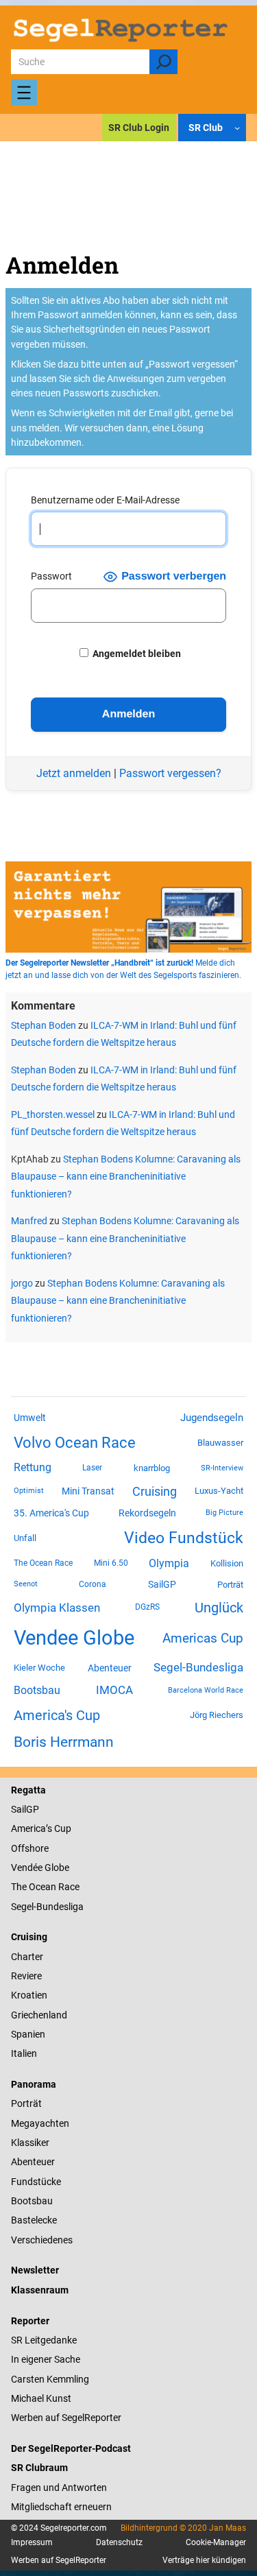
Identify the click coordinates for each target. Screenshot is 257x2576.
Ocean (42, 1887)
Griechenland (39, 2015)
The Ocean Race (43, 1563)
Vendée (27, 1868)
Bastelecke (34, 2220)
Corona (93, 1584)
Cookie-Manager (216, 2542)
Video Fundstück (184, 1538)
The (20, 1887)
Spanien (28, 2034)
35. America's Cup (51, 1513)
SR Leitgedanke (44, 2340)
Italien (24, 2053)
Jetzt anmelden (74, 773)
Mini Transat (88, 1491)
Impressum (32, 2542)
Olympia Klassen (57, 1608)
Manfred (29, 1221)
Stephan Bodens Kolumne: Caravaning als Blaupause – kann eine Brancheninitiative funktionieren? (126, 1177)
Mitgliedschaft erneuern (61, 2507)
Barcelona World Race (206, 1690)
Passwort (51, 576)
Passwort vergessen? (170, 773)
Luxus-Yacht (219, 1491)
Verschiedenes (42, 2240)
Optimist (29, 1491)
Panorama (34, 2084)
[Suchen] (163, 62)
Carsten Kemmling (50, 2379)
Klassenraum (40, 2290)
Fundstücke (36, 2182)
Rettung (33, 1467)
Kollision (227, 1563)
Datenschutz (119, 2542)
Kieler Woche (39, 1668)
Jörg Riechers (217, 1715)
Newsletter (35, 2270)
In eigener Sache (46, 2359)
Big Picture (224, 1513)
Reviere (26, 1976)
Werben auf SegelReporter (66, 2418)
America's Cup (57, 1715)
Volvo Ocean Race (75, 1442)
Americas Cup (203, 1638)
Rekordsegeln (147, 1513)
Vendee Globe (74, 1638)
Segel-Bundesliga (198, 1667)
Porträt (230, 1585)
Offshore (30, 1848)
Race (68, 1887)
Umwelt (30, 1418)
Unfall (25, 1538)
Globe (56, 1868)
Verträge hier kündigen (204, 2560)
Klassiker (30, 2143)
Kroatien (29, 1995)
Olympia (169, 1563)
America (28, 1828)
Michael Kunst (41, 2398)
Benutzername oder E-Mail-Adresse (105, 500)
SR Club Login (139, 128)
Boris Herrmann (64, 1742)
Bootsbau (37, 1691)
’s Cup (59, 1828)
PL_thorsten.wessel (53, 1114)
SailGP (162, 1584)
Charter (27, 1957)
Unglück (219, 1608)
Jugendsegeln (212, 1418)
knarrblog (152, 1468)
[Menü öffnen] (24, 93)
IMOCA (114, 1690)
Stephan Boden (44, 1025)
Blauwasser (220, 1443)
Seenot (26, 1584)
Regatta (28, 1790)
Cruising (155, 1491)
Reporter (30, 2321)
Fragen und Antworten (59, 2488)
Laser (92, 1468)
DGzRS (147, 1607)
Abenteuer (110, 1668)
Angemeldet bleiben (136, 654)
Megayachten (40, 2123)
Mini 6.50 (111, 1563)
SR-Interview (222, 1468)
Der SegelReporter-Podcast (71, 2448)
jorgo (22, 1283)
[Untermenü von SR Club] (237, 128)
